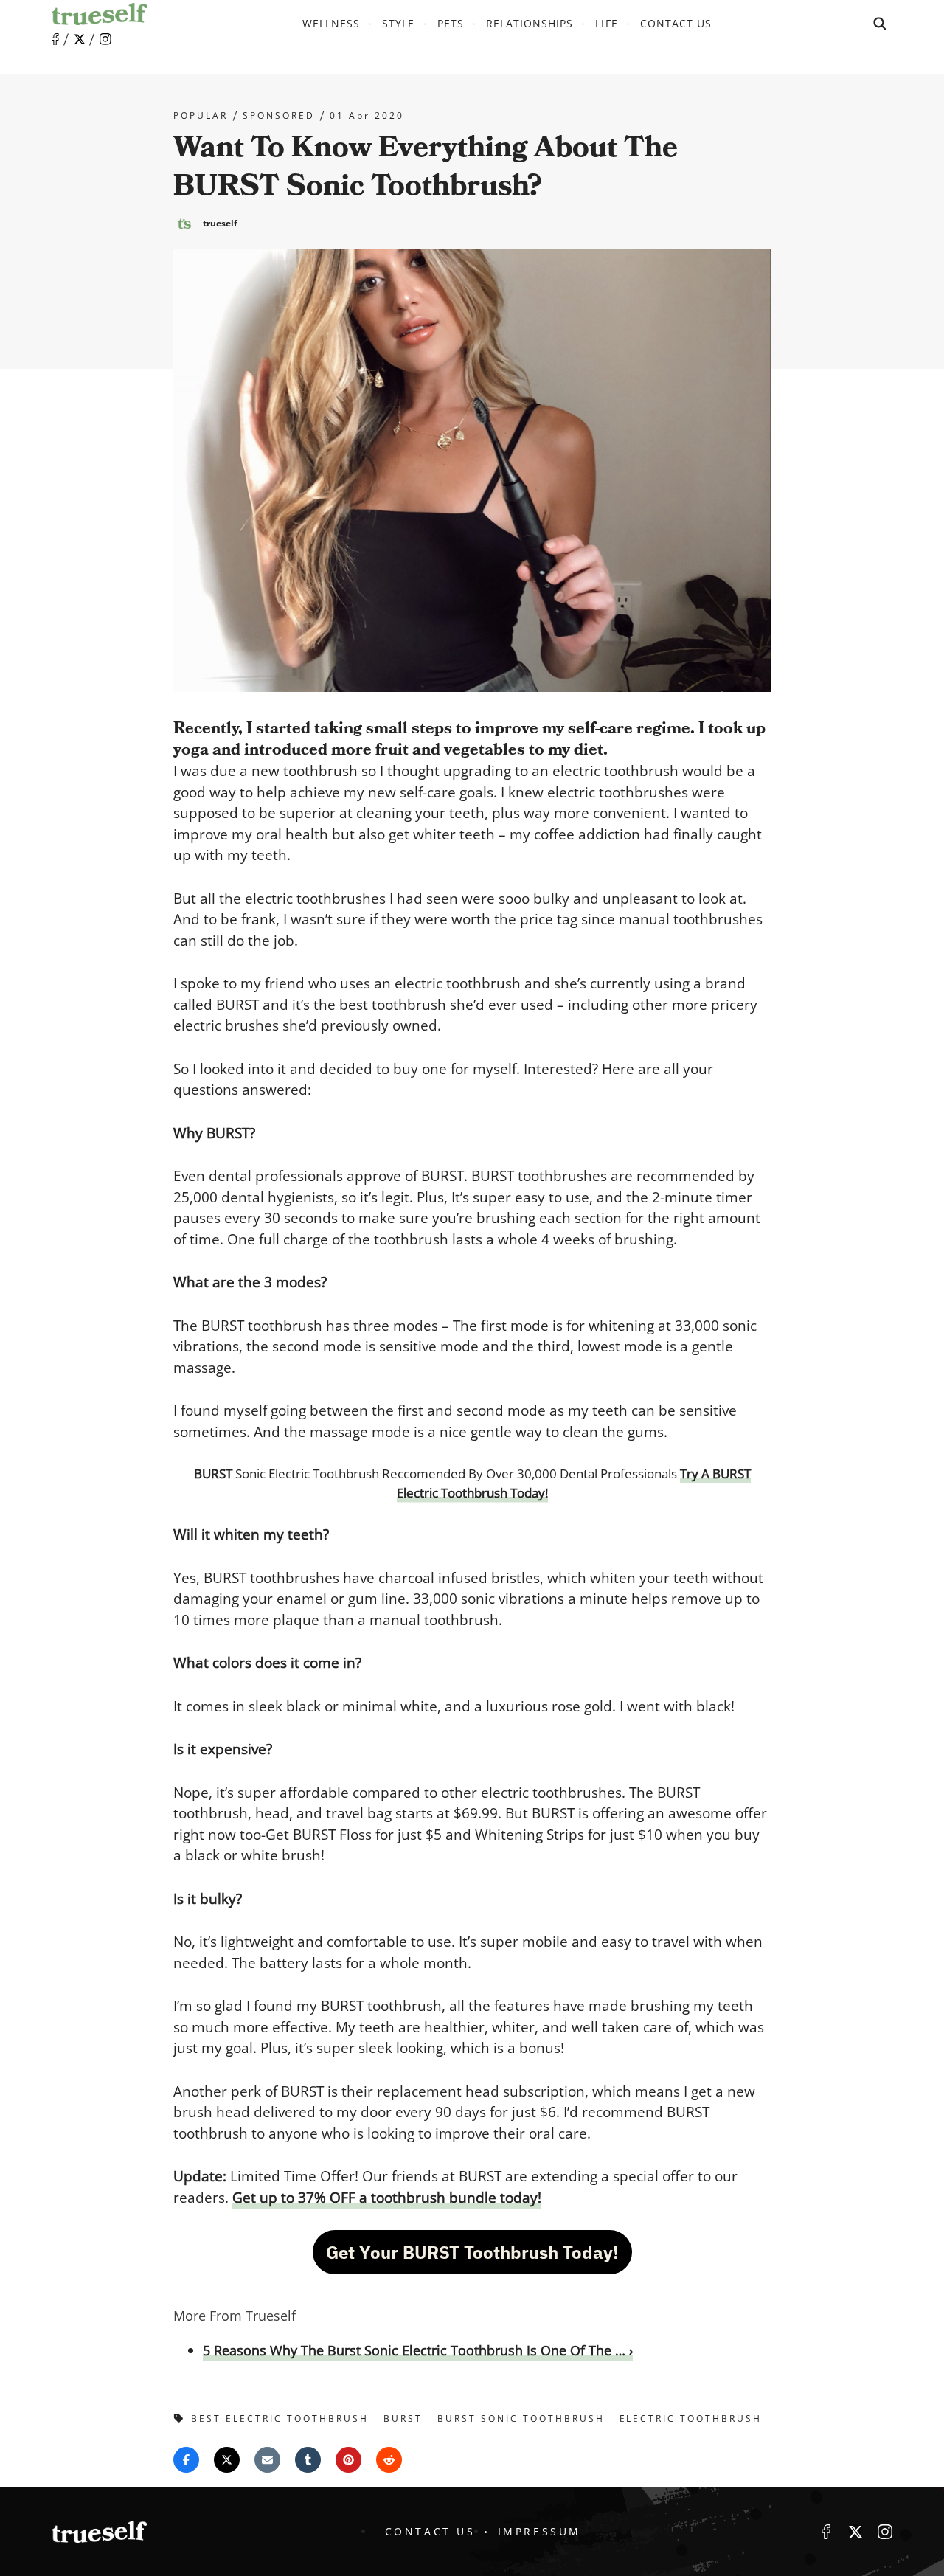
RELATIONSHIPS (530, 23)
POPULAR (201, 116)
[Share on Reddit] (389, 2460)
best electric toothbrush (280, 2419)
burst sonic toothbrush (521, 2419)
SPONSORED (279, 116)
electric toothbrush (691, 2419)
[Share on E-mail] (267, 2460)
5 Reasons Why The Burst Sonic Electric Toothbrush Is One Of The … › (418, 2350)
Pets (451, 23)
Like (55, 39)
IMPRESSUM (539, 2531)
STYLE (398, 23)
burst (403, 2419)
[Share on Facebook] (186, 2460)
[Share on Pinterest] (348, 2460)
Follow (80, 39)
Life (606, 23)
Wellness (331, 23)
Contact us (676, 23)
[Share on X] (227, 2460)
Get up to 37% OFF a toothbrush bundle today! (387, 2198)
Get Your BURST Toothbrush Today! (472, 2252)
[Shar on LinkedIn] (308, 2460)
